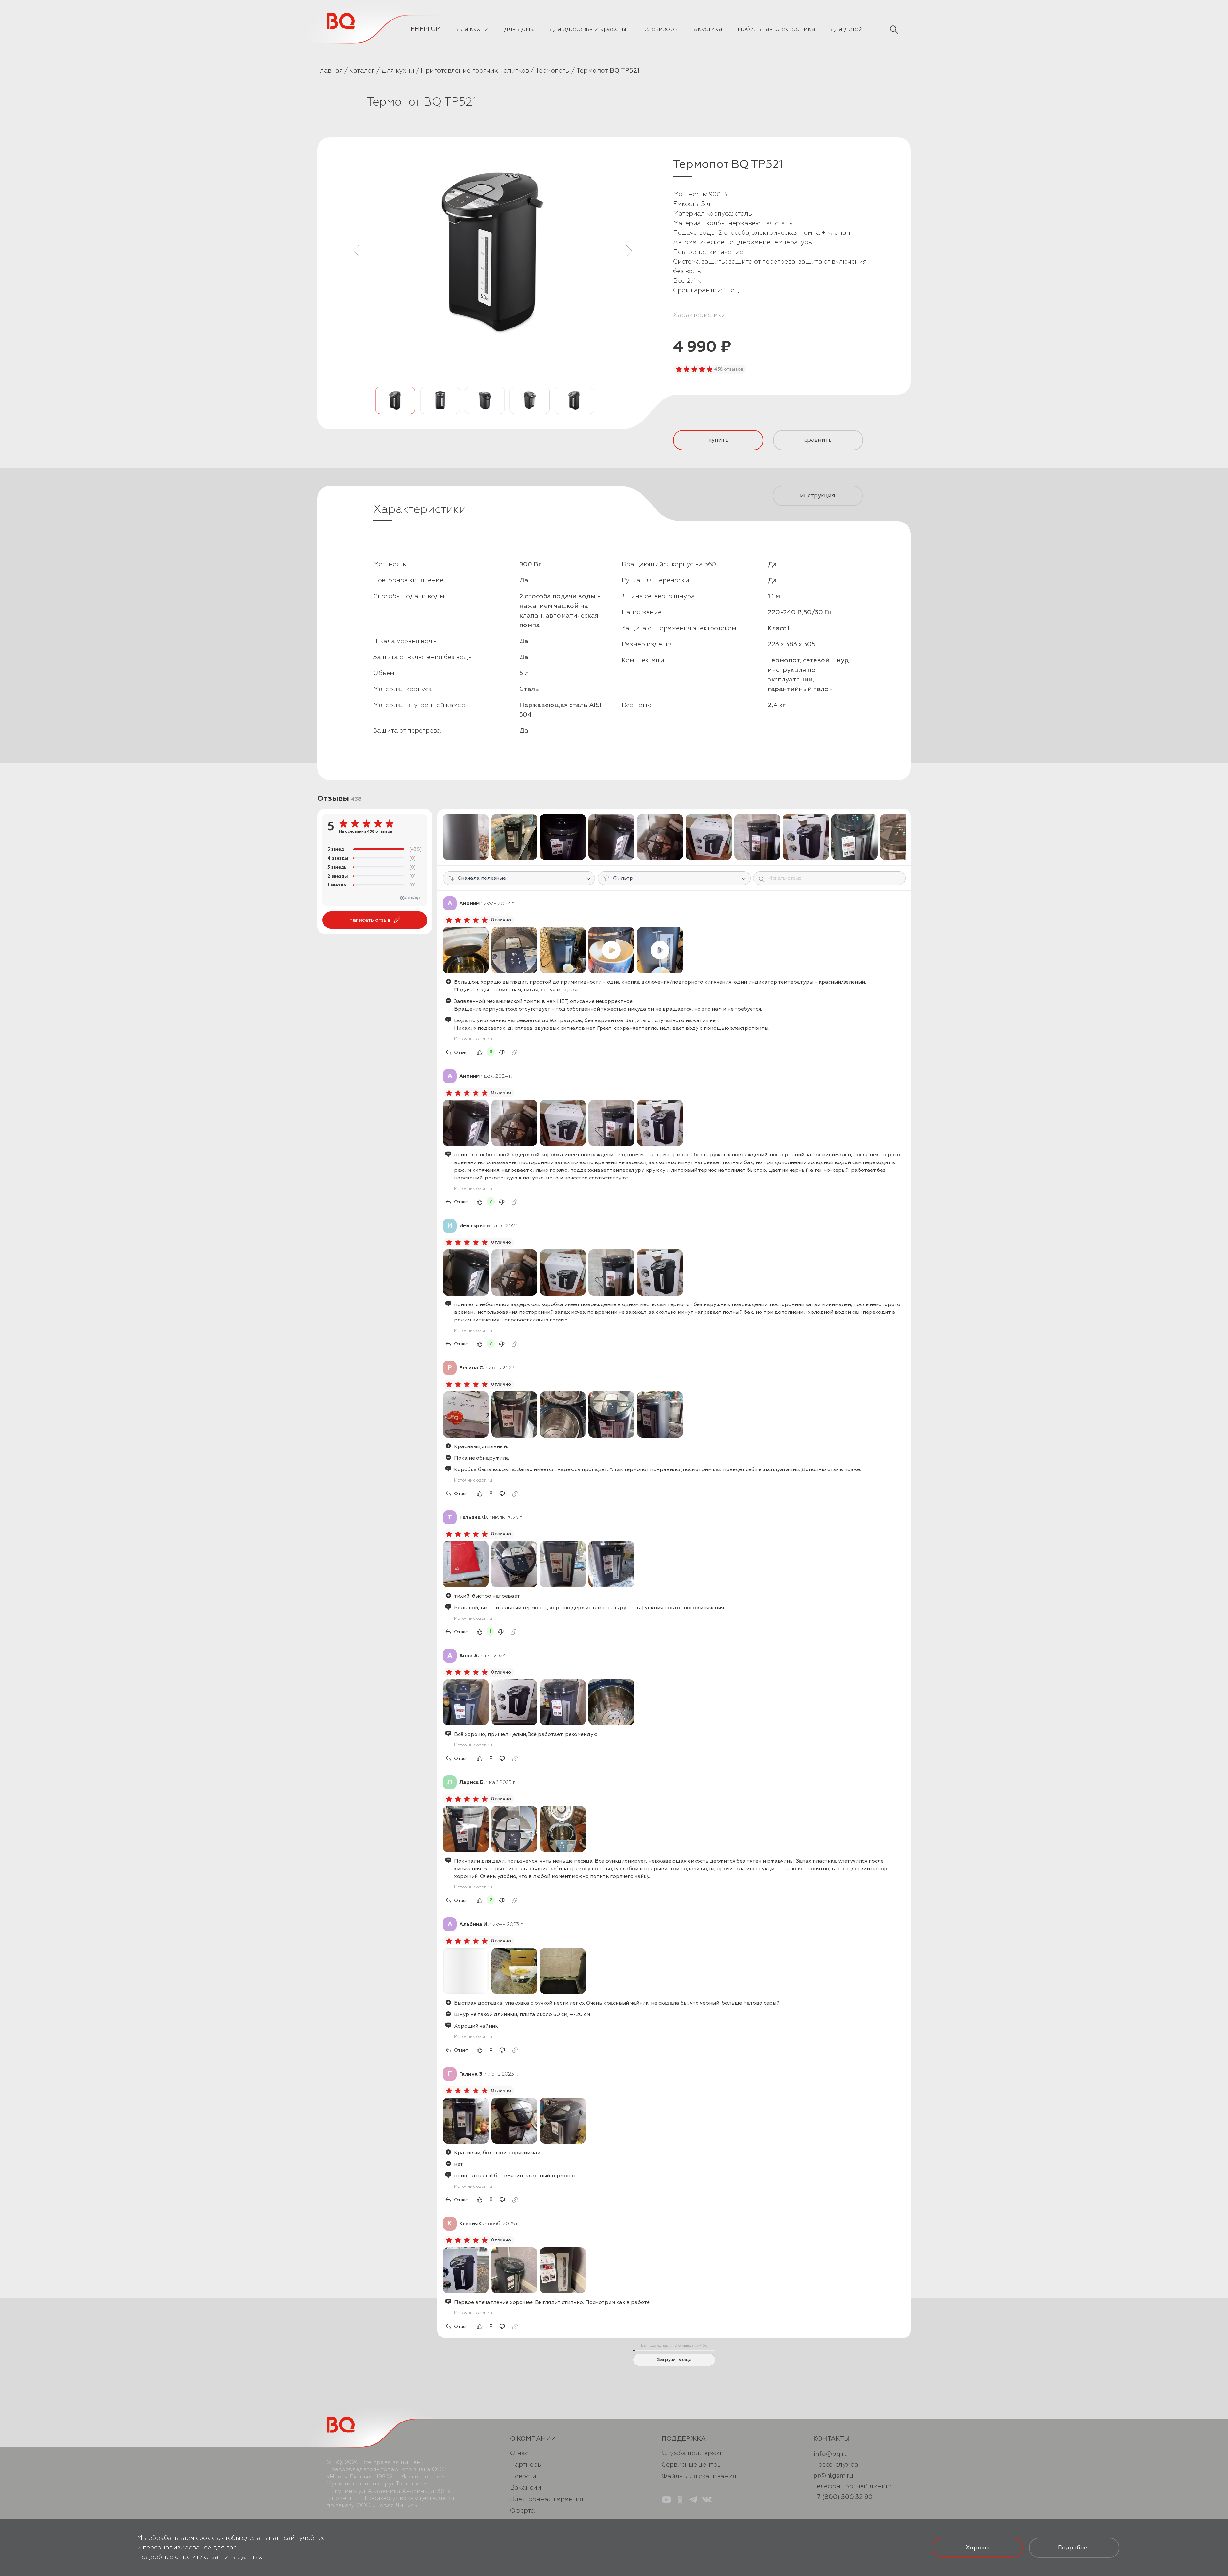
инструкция (818, 496)
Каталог (362, 71)
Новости (523, 2476)
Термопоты (553, 71)
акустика (708, 29)
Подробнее (1074, 2548)
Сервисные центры (692, 2465)
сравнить (818, 440)
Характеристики (699, 315)
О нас (519, 2453)
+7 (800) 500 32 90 (843, 2497)
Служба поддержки (693, 2453)
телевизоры (660, 29)
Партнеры (526, 2465)
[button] (357, 251)
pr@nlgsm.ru (833, 2475)
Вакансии (526, 2488)
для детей (846, 29)
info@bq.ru (831, 2454)
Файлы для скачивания (699, 2476)
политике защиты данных (221, 2557)
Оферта (522, 2511)
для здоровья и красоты (588, 29)
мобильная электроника (776, 29)
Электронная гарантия (547, 2499)
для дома (519, 29)
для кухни (472, 29)
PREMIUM (426, 29)
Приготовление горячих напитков (475, 71)
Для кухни (398, 71)
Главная (330, 71)
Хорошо (978, 2548)
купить (718, 440)
